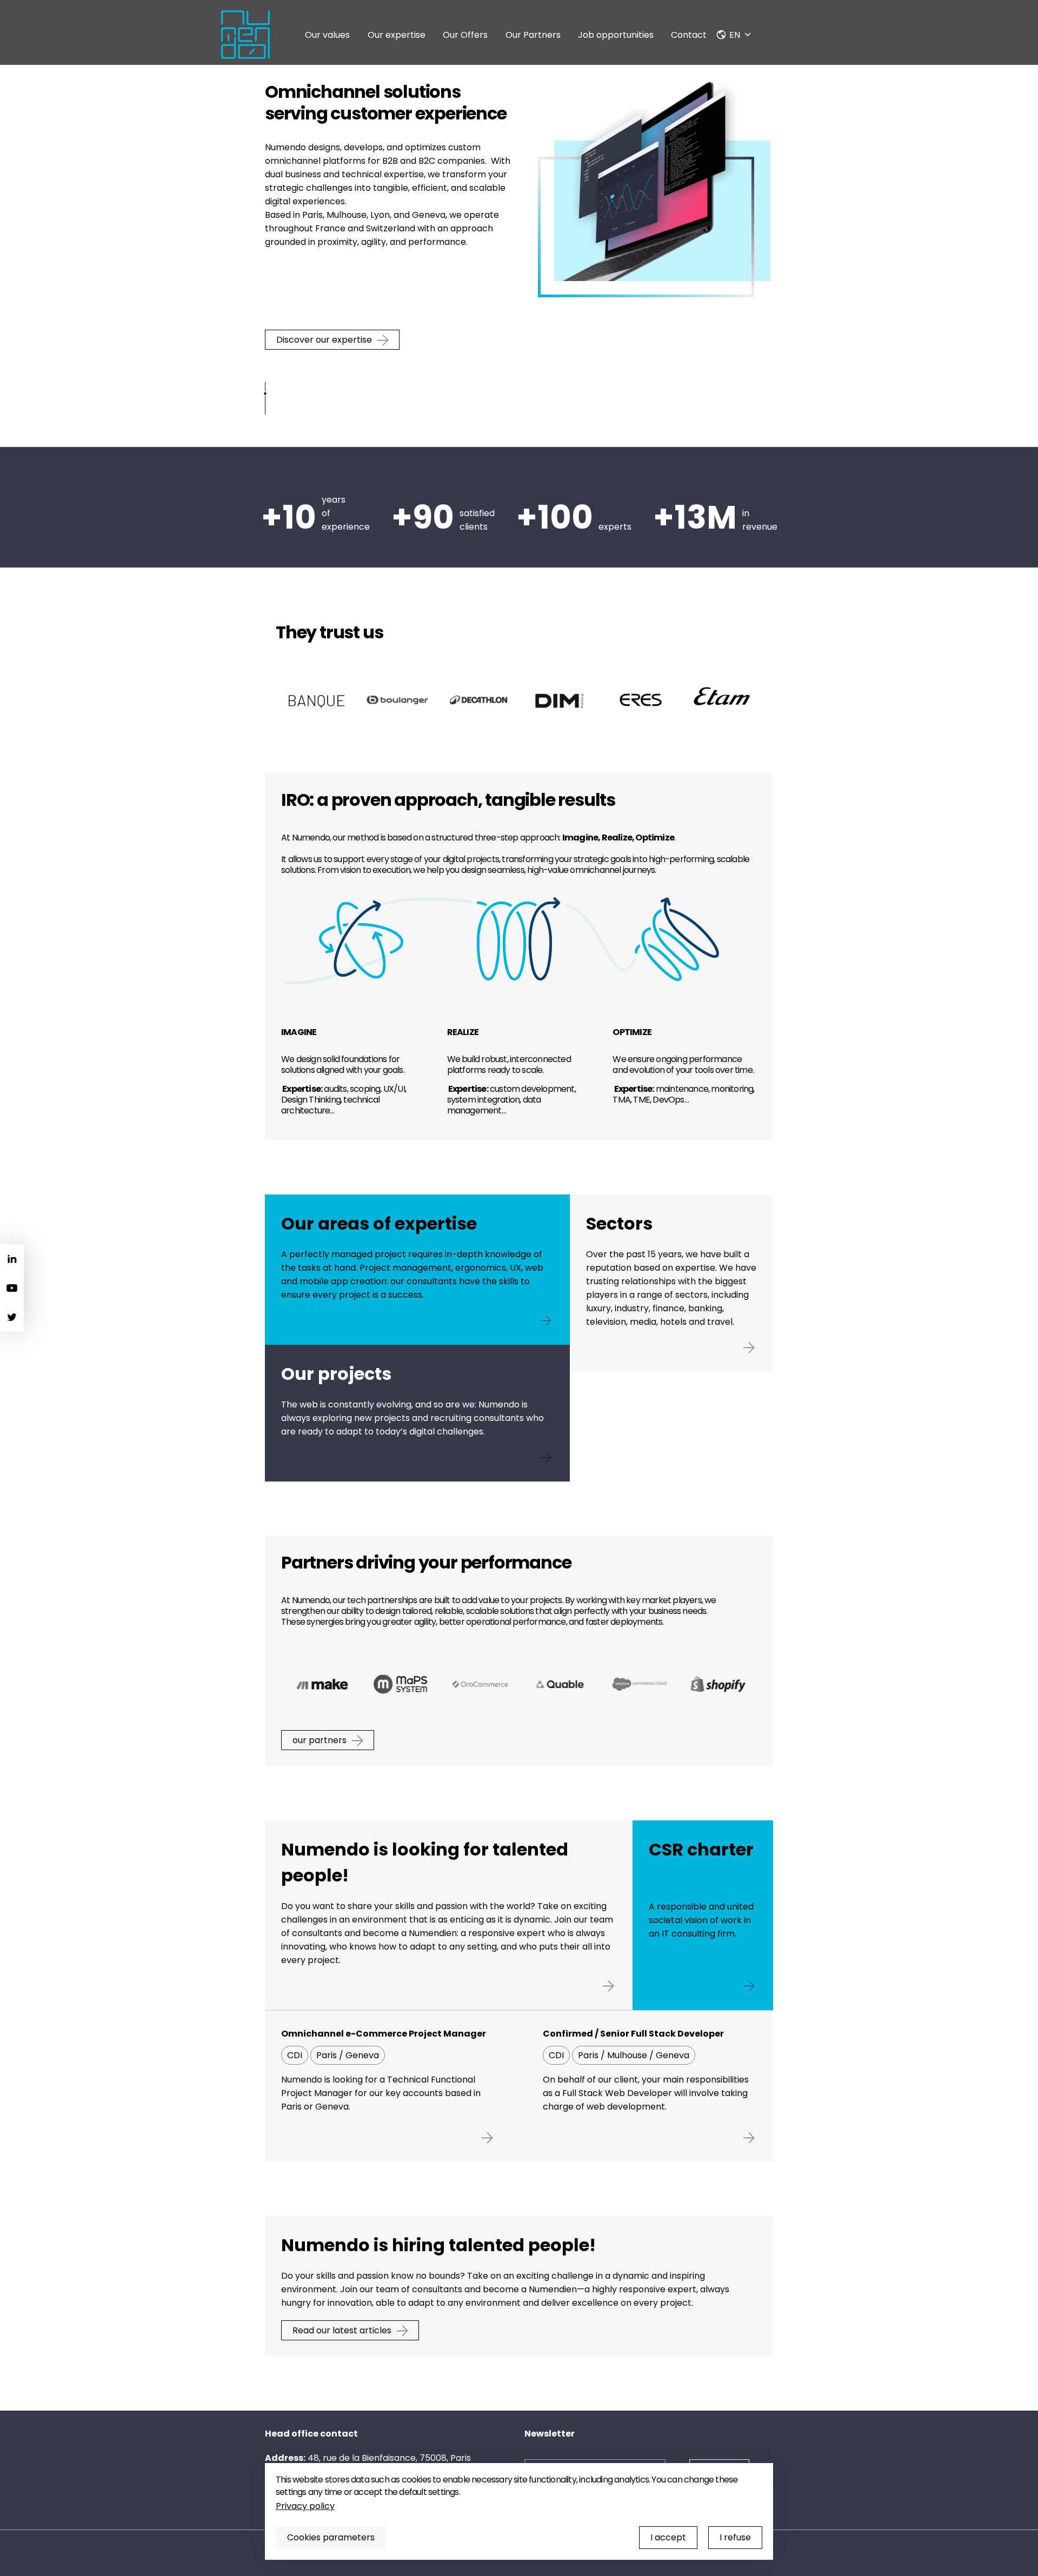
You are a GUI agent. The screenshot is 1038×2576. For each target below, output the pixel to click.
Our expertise (397, 35)
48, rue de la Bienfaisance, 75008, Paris (389, 2458)
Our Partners (533, 35)
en (735, 35)
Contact (689, 35)
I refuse (735, 2537)
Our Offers (465, 35)
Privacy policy (305, 2506)
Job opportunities (616, 35)
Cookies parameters (331, 2537)
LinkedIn (12, 1259)
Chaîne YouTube (12, 1288)
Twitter (12, 1317)
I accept (668, 2537)
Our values (327, 35)
